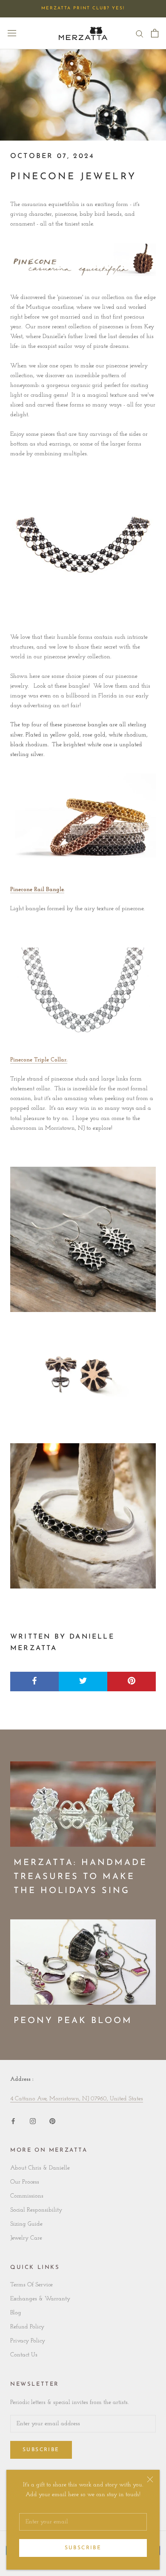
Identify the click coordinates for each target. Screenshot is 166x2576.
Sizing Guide (26, 2224)
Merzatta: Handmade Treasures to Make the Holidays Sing (80, 1877)
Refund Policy (27, 2327)
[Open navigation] (12, 33)
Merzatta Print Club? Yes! (83, 8)
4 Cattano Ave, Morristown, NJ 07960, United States (77, 2099)
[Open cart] (155, 33)
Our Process (25, 2182)
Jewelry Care (26, 2238)
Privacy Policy (28, 2341)
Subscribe (83, 2548)
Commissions (27, 2196)
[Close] (150, 2479)
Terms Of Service (31, 2285)
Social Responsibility (36, 2210)
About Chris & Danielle (40, 2168)
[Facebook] (13, 2120)
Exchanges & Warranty (40, 2299)
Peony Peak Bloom (73, 2021)
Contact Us (24, 2355)
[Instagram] (33, 2120)
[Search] (140, 33)
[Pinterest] (52, 2120)
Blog (16, 2313)
